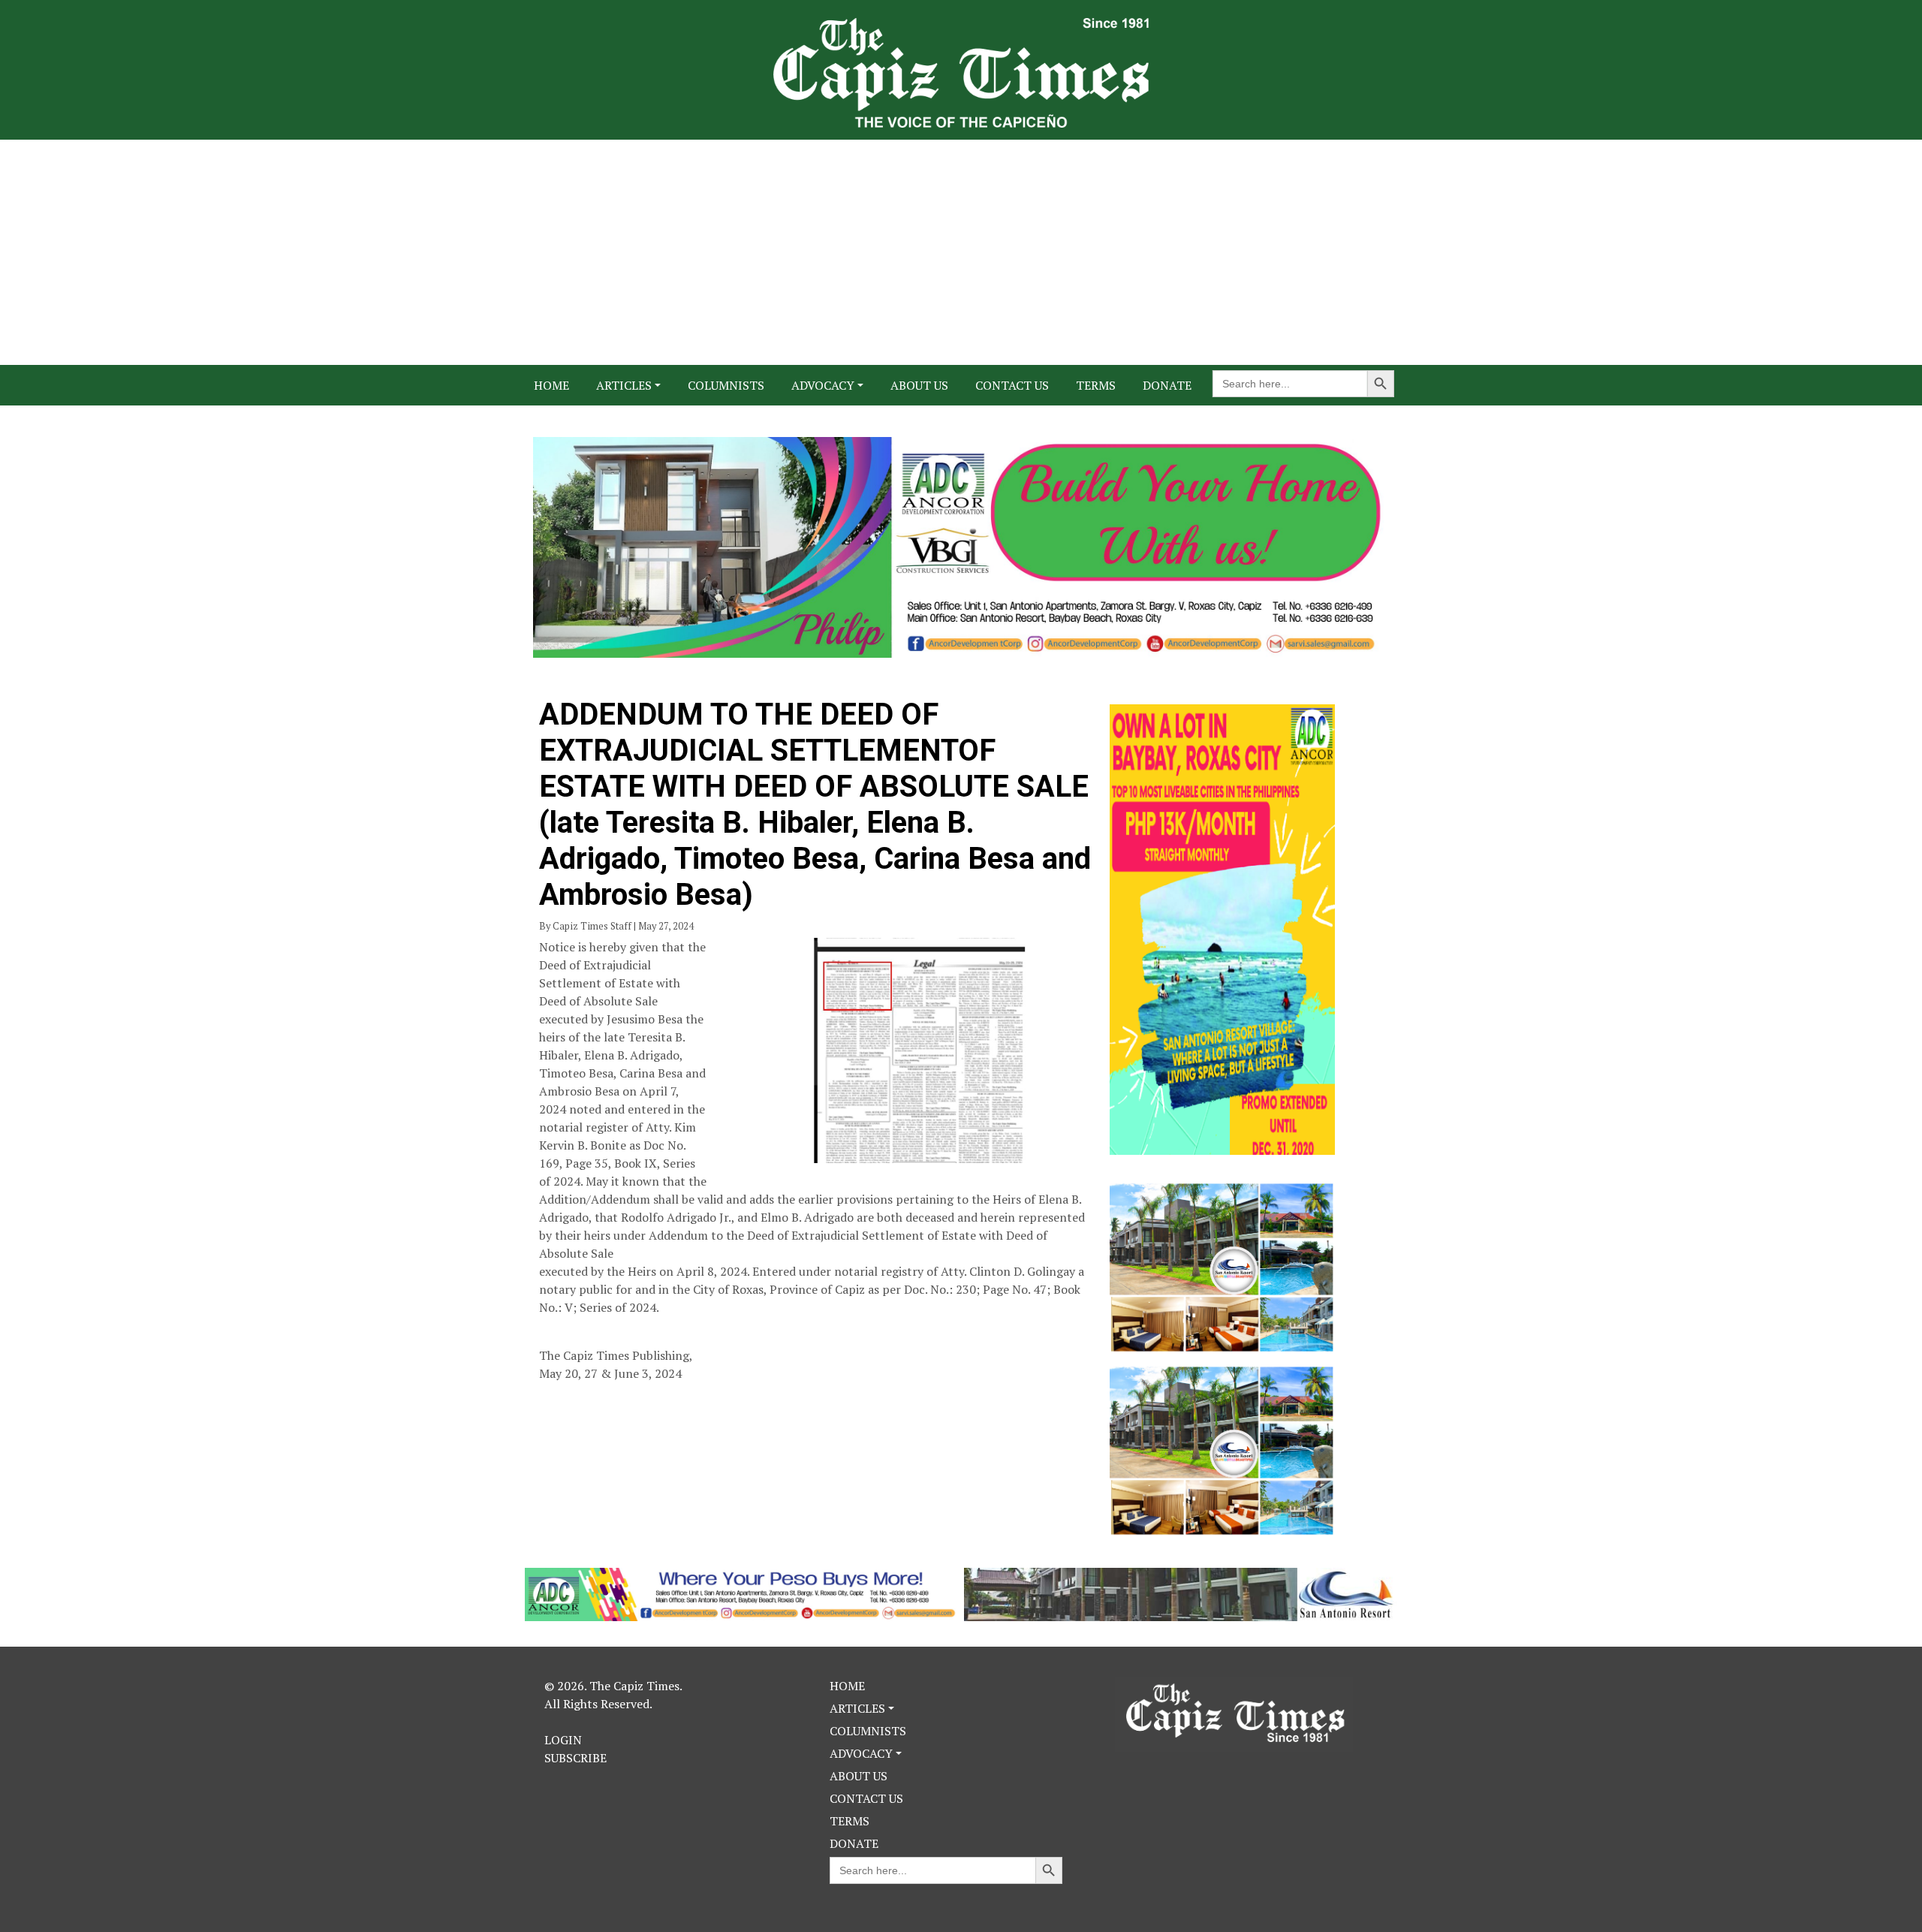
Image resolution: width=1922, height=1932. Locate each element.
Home (551, 385)
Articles (624, 385)
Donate (1167, 385)
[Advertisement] (961, 252)
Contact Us (1012, 385)
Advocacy (823, 385)
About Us (919, 385)
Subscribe (575, 1758)
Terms (1096, 385)
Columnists (726, 385)
